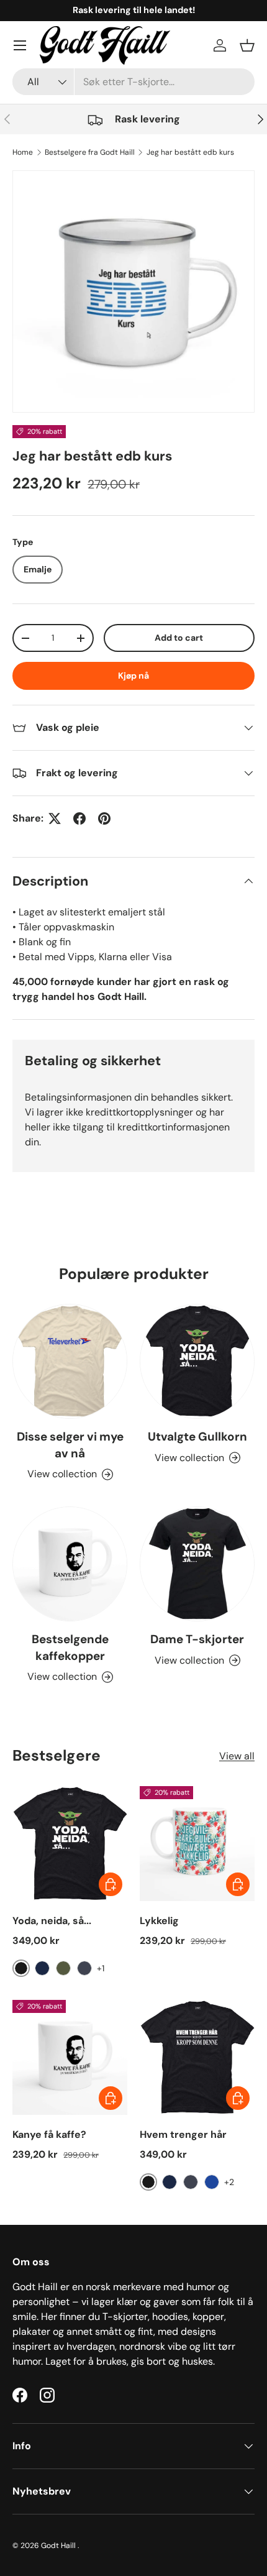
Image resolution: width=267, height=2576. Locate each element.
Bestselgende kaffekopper (70, 1647)
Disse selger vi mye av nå (70, 1445)
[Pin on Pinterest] (104, 818)
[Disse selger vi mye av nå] (70, 1361)
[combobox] (133, 82)
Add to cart (179, 638)
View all (237, 1756)
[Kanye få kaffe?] (70, 2057)
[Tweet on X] (55, 818)
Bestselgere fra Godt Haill (90, 152)
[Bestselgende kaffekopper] (70, 1564)
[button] (247, 45)
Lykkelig (159, 1921)
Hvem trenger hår (183, 2134)
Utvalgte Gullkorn (197, 1437)
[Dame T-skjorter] (197, 1564)
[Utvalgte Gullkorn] (197, 1361)
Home (23, 152)
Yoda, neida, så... (52, 1921)
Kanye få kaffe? (49, 2134)
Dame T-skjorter (197, 1639)
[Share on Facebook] (79, 818)
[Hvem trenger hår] (197, 2057)
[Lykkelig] (197, 1844)
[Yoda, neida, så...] (70, 1844)
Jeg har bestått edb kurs (190, 152)
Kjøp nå (133, 676)
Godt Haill (59, 2546)
